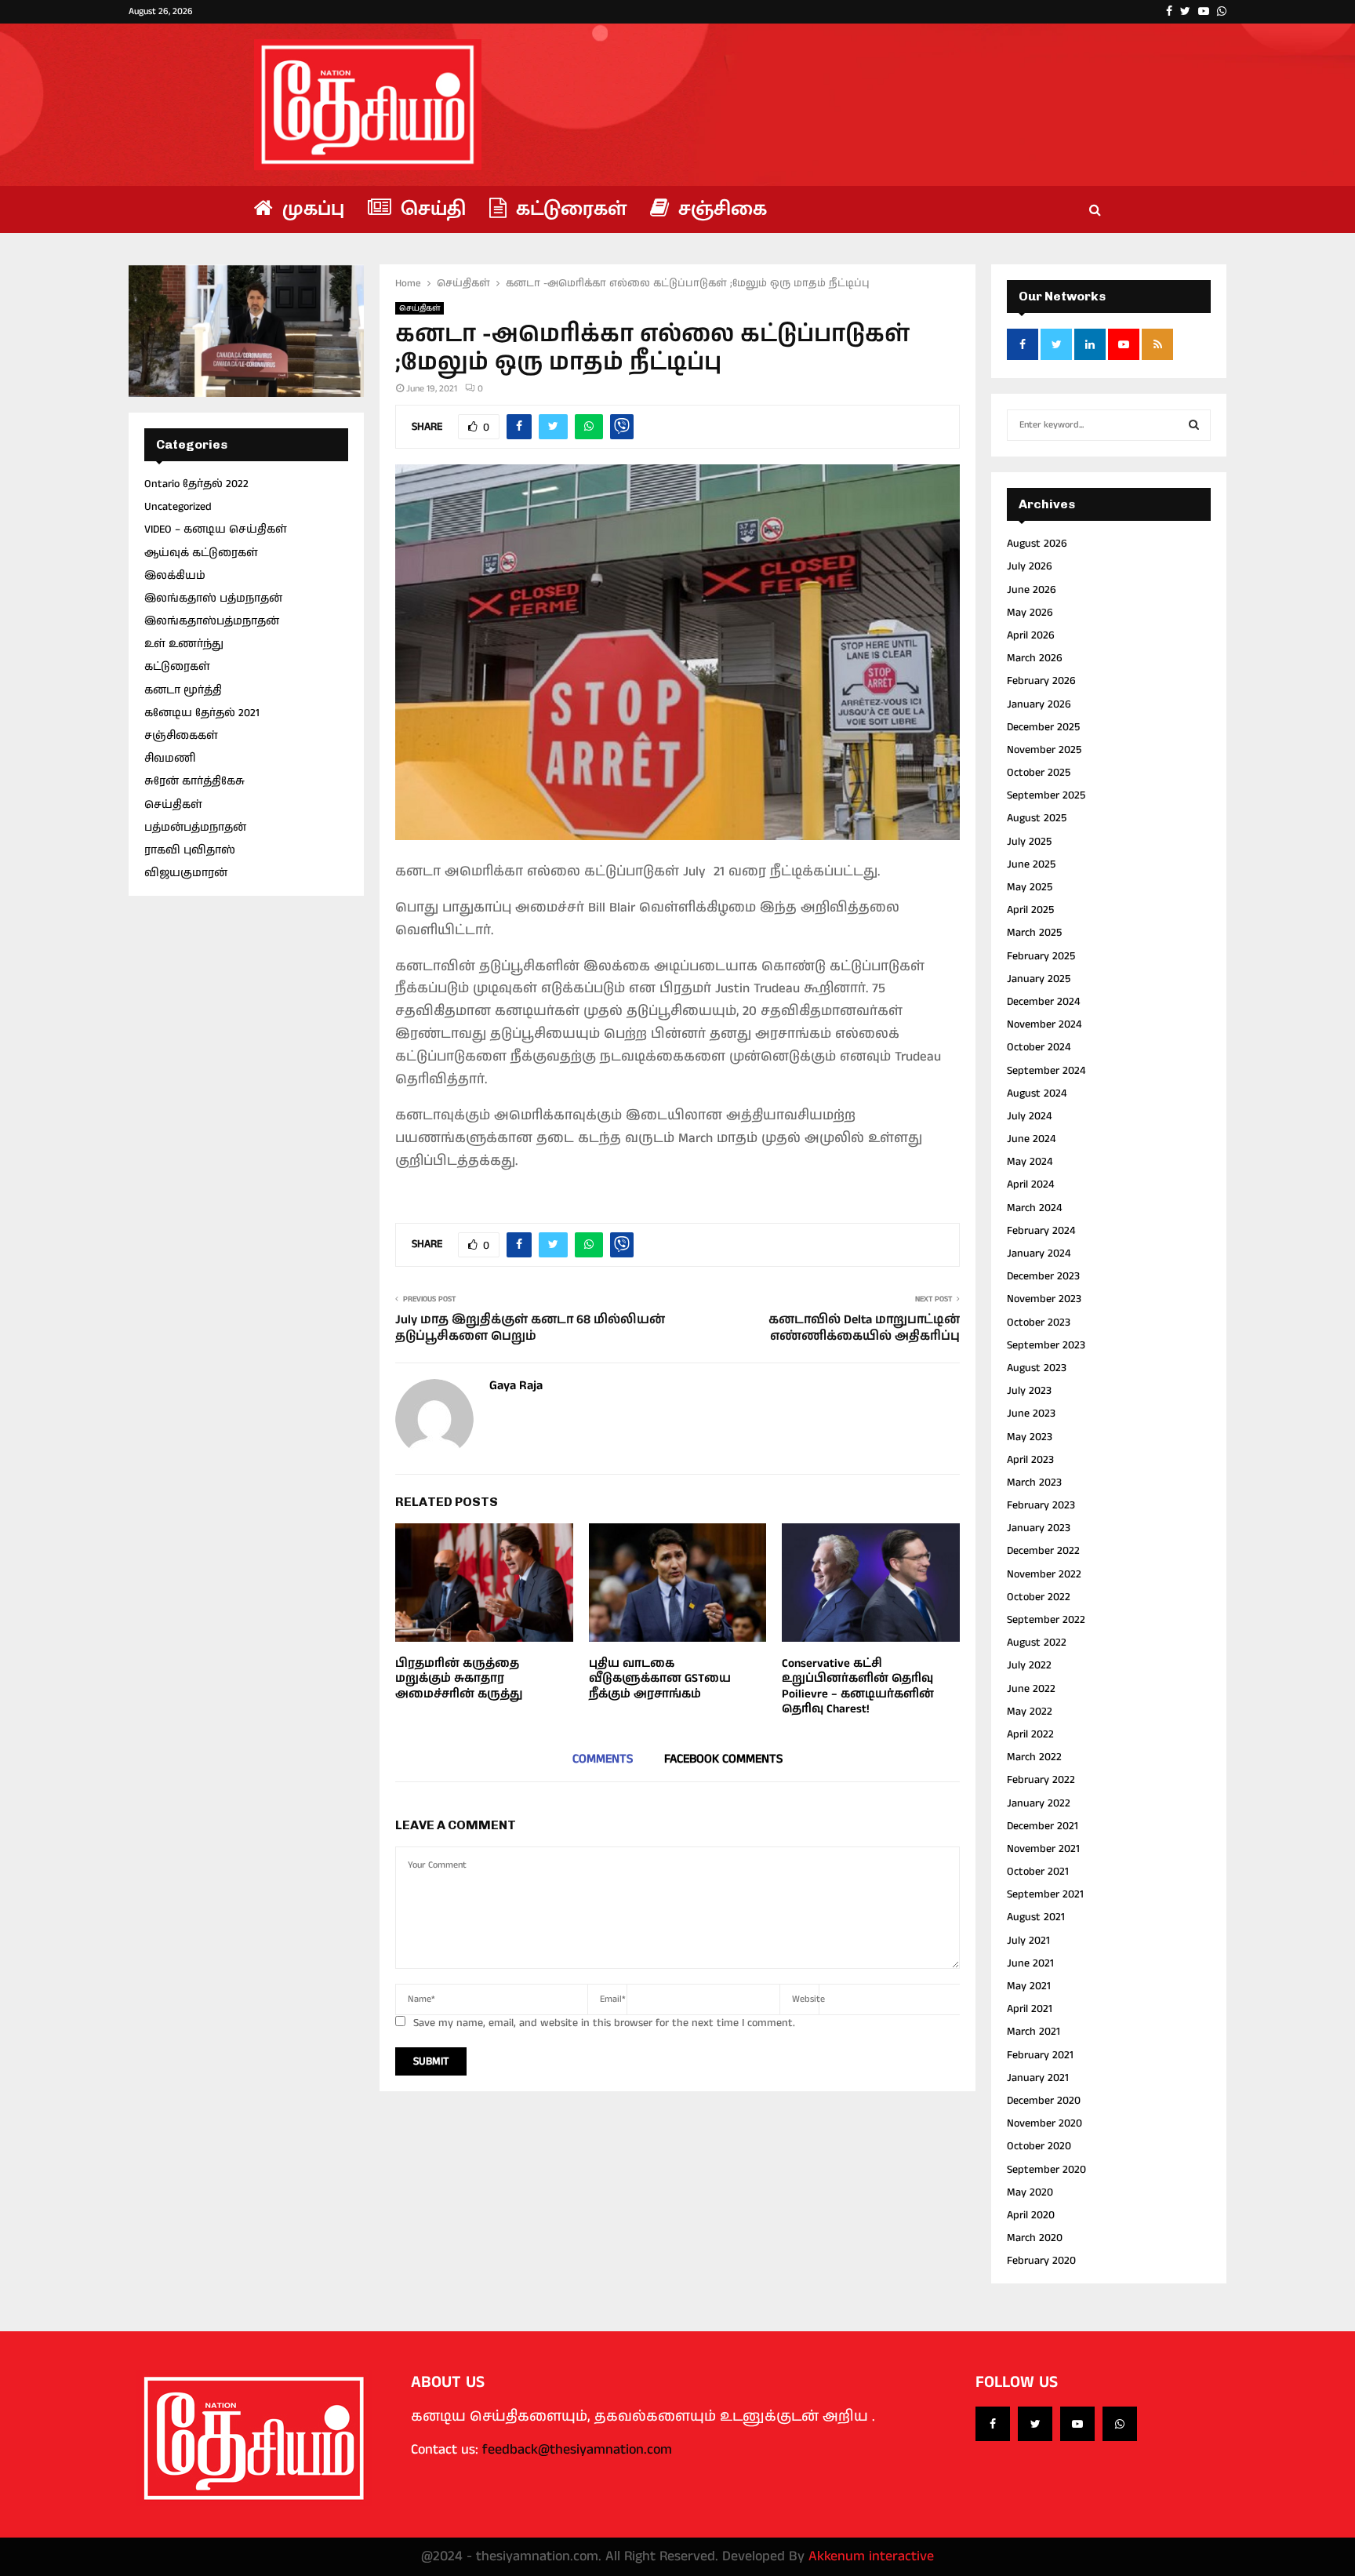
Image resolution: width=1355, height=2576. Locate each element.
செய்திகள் (420, 308)
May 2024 (1030, 1162)
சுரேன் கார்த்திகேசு (194, 781)
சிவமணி (170, 759)
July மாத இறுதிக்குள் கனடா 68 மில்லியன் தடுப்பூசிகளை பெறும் (530, 1328)
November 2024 (1044, 1024)
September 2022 (1046, 1620)
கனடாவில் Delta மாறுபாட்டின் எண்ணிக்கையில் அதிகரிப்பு (864, 1328)
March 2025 (1034, 933)
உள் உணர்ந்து (184, 644)
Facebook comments (723, 1759)
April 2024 (1030, 1184)
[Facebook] (993, 2424)
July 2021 (1028, 1941)
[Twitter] (1035, 2424)
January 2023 (1039, 1528)
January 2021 (1038, 2078)
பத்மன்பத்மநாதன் (195, 828)
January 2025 (1039, 979)
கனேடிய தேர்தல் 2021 (202, 713)
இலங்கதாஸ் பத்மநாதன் (213, 599)
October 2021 (1038, 1872)
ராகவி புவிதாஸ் (190, 850)
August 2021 (1036, 1917)
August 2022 (1037, 1643)
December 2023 (1043, 1276)
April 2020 (1031, 2215)
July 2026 (1030, 566)
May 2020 (1030, 2192)
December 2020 (1044, 2101)
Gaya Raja (516, 1386)
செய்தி (430, 209)
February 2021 (1040, 2055)
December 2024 (1043, 1002)
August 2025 (1037, 818)
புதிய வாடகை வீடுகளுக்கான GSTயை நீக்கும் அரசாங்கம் (660, 1679)
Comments (603, 1759)
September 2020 (1046, 2170)
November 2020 (1044, 2123)
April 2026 (1031, 635)
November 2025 (1044, 750)
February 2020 (1041, 2261)
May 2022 (1030, 1712)
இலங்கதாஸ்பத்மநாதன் (212, 621)
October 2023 (1039, 1323)
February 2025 (1041, 956)
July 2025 (1029, 842)
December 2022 (1043, 1551)
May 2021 (1029, 1986)
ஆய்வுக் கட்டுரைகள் (201, 553)
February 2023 (1041, 1505)
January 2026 (1039, 704)
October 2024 (1039, 1047)
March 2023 (1034, 1483)
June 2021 (1030, 1963)
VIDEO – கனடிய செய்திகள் (216, 529)
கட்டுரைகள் (569, 209)
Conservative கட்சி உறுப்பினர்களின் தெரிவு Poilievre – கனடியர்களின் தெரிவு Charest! (858, 1686)
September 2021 (1045, 1894)
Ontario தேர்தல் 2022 (196, 484)
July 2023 (1029, 1391)
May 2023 (1030, 1437)
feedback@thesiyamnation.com (577, 2450)
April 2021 (1030, 2009)
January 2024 (1039, 1253)
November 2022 (1044, 1574)
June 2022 (1031, 1689)
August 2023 (1037, 1368)
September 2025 (1046, 795)
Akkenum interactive (871, 2556)
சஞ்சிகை (720, 209)
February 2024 (1041, 1231)
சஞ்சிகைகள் (181, 736)
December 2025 (1043, 727)
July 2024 (1029, 1116)
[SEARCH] (1194, 425)
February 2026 (1041, 681)
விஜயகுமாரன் (186, 873)
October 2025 (1039, 773)
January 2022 (1039, 1803)
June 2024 (1031, 1139)
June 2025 (1031, 864)
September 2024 (1046, 1071)
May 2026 (1030, 613)
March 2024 (1034, 1208)
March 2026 (1035, 658)
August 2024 (1037, 1093)
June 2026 (1032, 590)
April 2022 (1030, 1734)
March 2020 (1035, 2238)
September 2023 (1046, 1345)
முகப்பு (311, 209)
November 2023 (1044, 1299)
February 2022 (1041, 1780)
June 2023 (1031, 1414)
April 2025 (1030, 910)
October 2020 (1039, 2146)
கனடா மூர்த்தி (183, 690)
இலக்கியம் (175, 576)
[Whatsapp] (1120, 2424)
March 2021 (1034, 2032)
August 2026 (1037, 544)
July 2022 (1029, 1665)
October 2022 (1039, 1597)
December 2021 (1043, 1826)
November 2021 (1043, 1849)
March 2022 (1034, 1757)
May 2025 (1030, 887)
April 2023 (1030, 1460)
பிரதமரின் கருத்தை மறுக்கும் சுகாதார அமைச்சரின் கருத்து (459, 1679)
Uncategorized (178, 507)
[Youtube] (1077, 2424)
